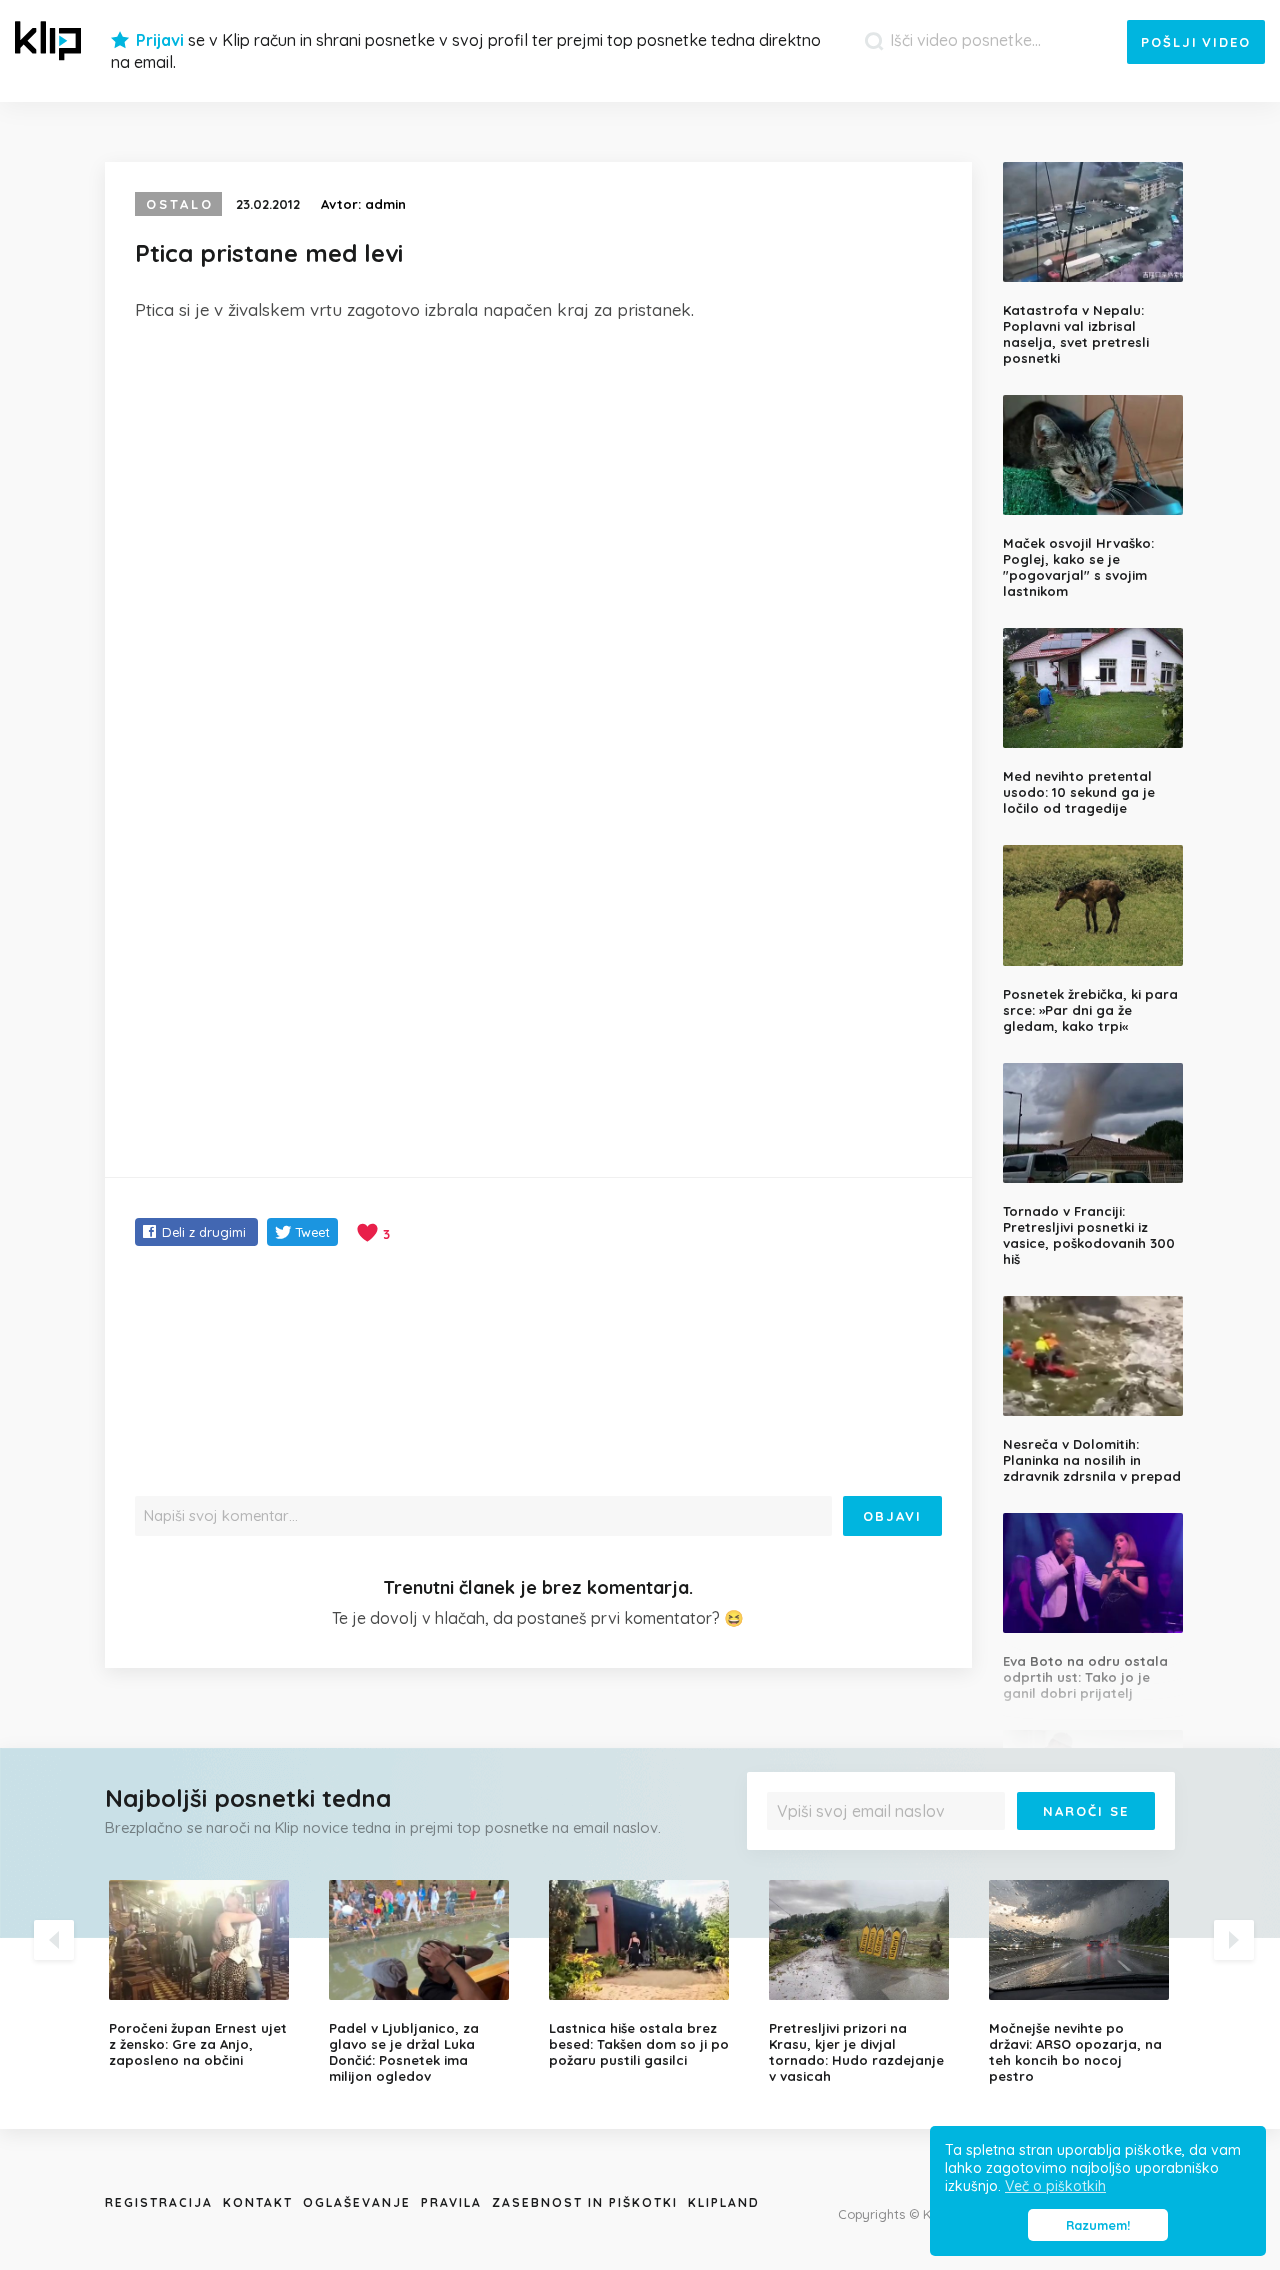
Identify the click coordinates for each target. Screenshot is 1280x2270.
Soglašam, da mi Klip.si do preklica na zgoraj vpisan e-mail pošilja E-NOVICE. (966, 1851)
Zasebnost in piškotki (585, 2202)
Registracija (159, 2202)
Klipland (724, 2202)
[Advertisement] (538, 488)
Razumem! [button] (1098, 2225)
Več (791, 1858)
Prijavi (160, 40)
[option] (204, 1974)
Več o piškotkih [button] (1055, 2186)
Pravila (451, 2202)
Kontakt (258, 2202)
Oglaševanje (357, 2202)
